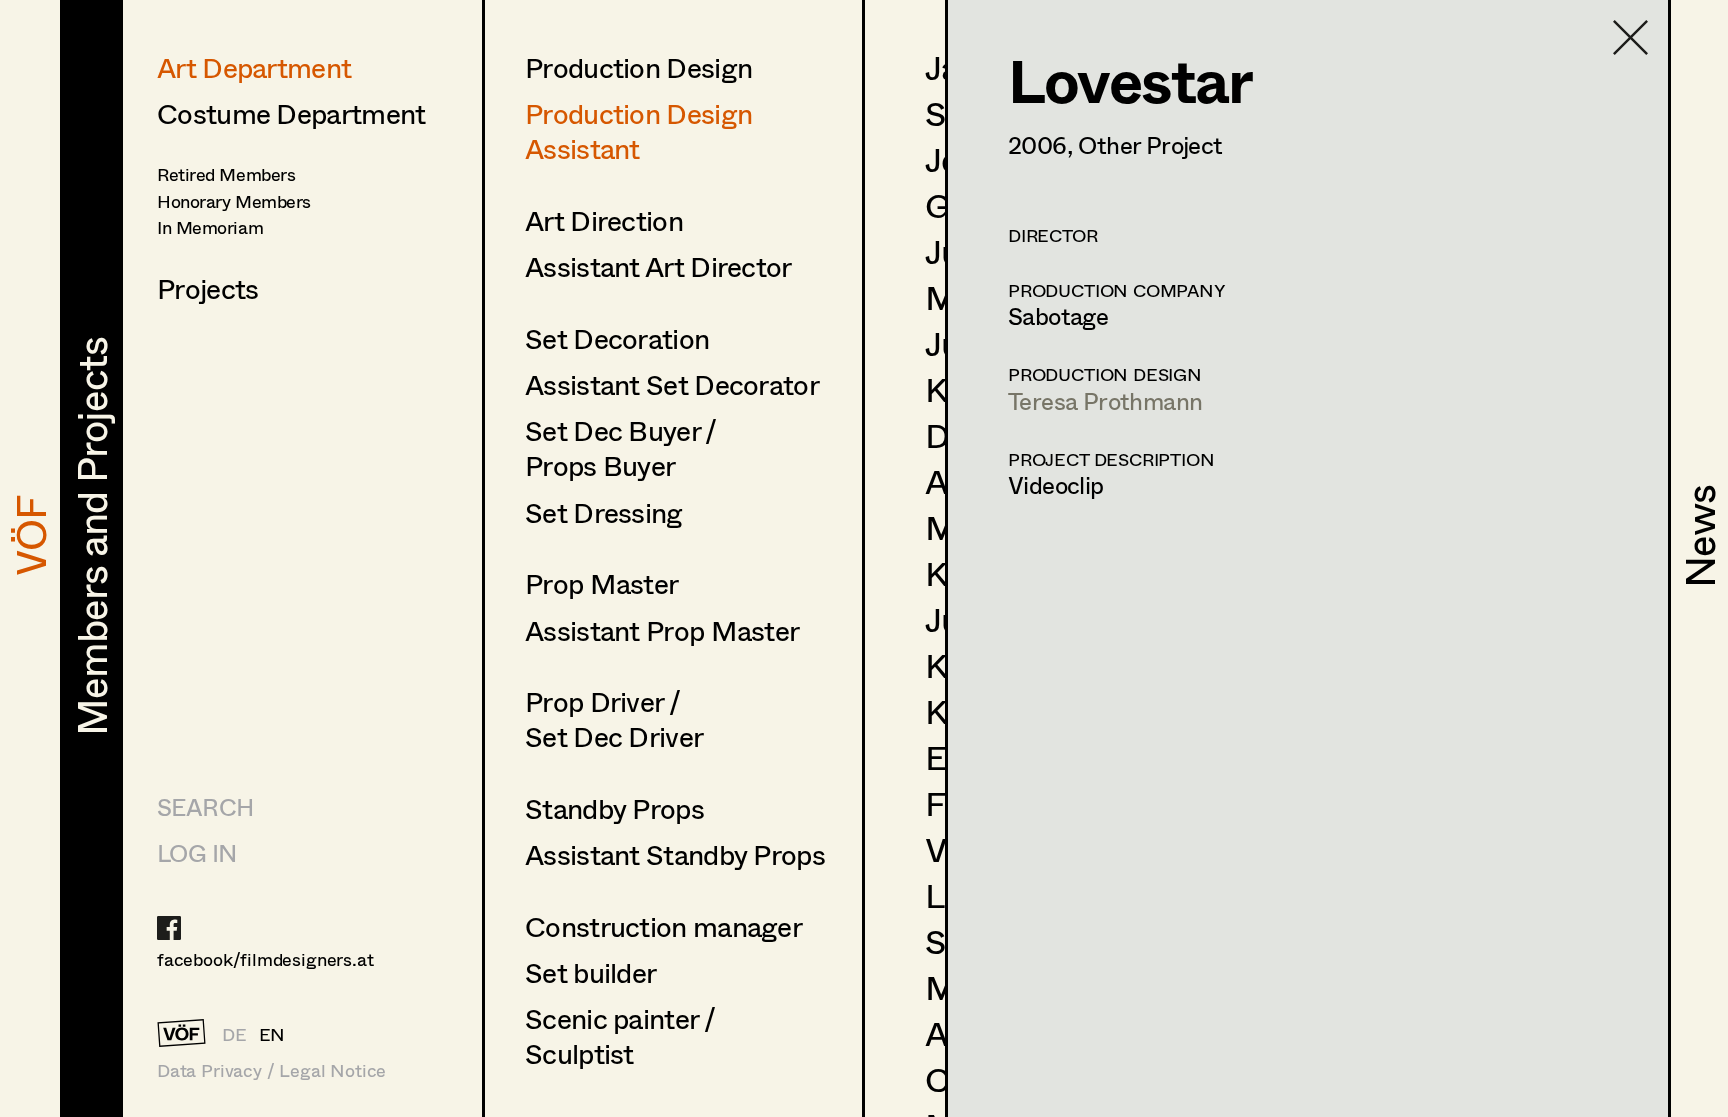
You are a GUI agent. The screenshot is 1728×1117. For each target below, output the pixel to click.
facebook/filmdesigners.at (265, 959)
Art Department (254, 67)
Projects (207, 288)
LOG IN (196, 852)
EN (272, 1034)
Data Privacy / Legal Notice (271, 1070)
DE (234, 1034)
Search (205, 806)
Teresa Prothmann (1105, 400)
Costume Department (291, 113)
